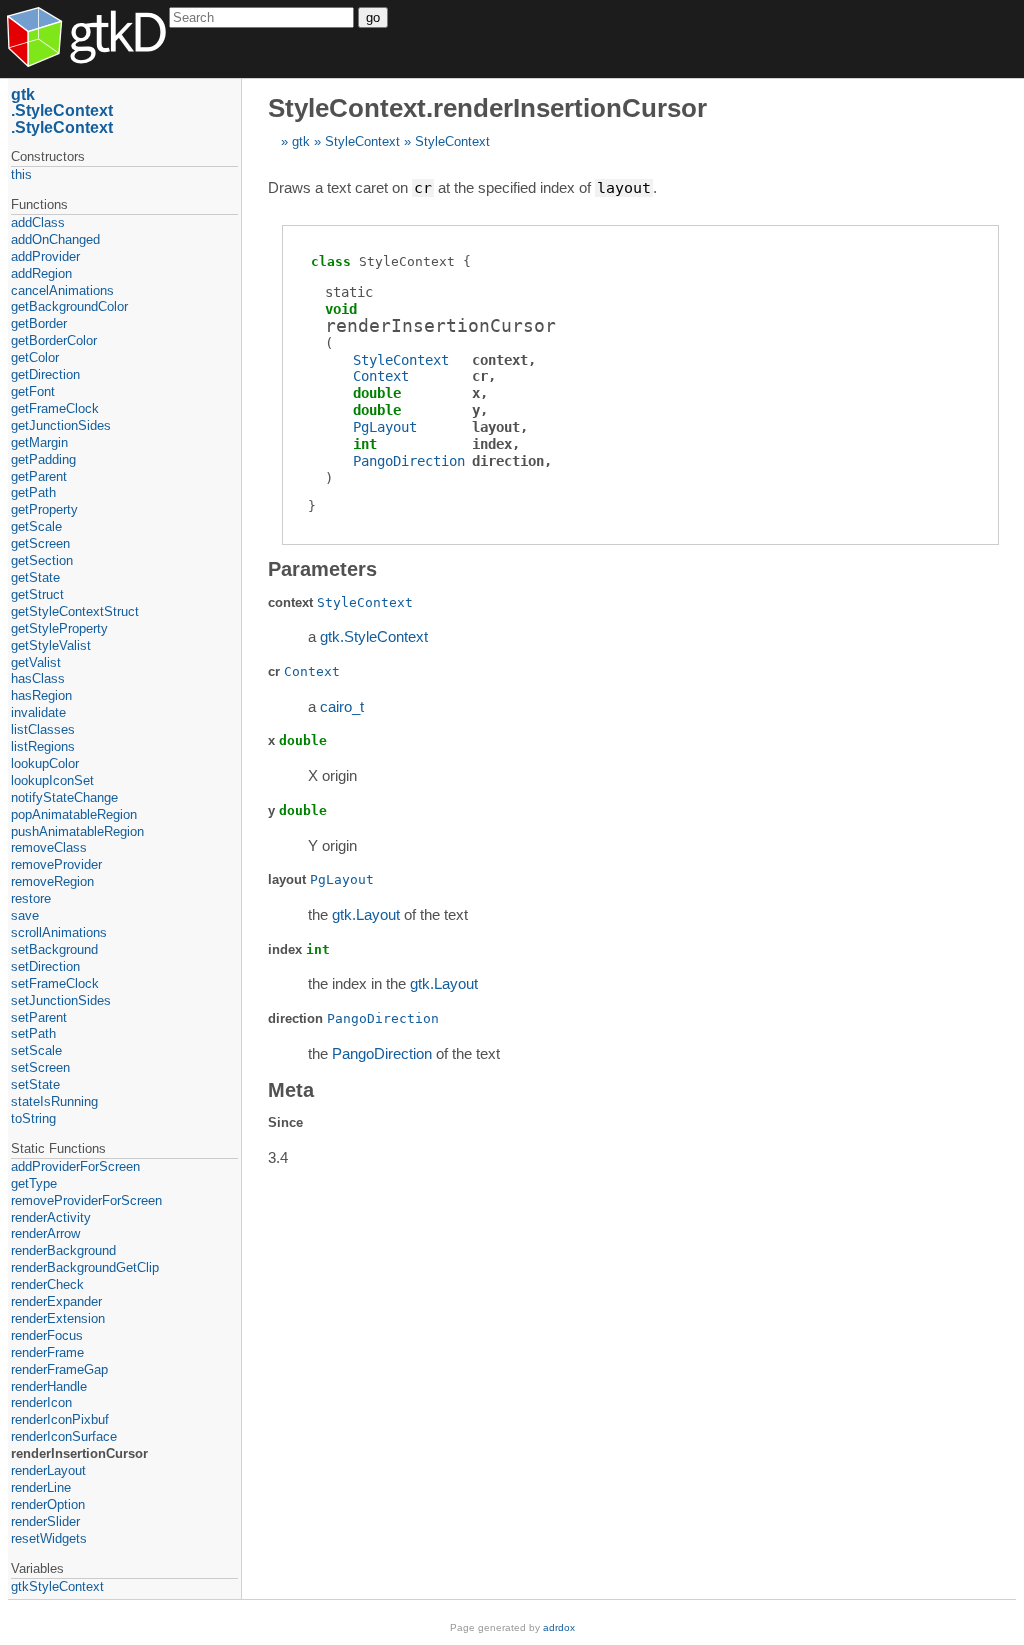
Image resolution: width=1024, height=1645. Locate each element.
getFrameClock (55, 408)
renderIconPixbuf (60, 1419)
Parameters (322, 569)
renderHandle (49, 1386)
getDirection (45, 374)
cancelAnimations (62, 290)
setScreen (40, 1067)
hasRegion (41, 695)
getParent (39, 476)
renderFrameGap (59, 1369)
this (21, 174)
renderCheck (47, 1284)
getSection (42, 560)
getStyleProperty (59, 628)
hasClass (38, 678)
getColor (35, 357)
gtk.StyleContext (374, 636)
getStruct (37, 594)
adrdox (559, 1627)
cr (480, 376)
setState (35, 1084)
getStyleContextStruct (75, 611)
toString (33, 1118)
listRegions (43, 746)
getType (34, 1183)
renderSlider (45, 1521)
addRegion (41, 273)
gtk (301, 141)
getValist (36, 662)
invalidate (38, 712)
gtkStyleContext (57, 1586)
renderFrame (47, 1352)
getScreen (40, 543)
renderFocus (47, 1335)
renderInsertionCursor (79, 1453)
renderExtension (58, 1318)
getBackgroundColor (69, 306)
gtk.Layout (366, 914)
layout (496, 427)
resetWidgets (49, 1538)
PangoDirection (409, 461)
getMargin (39, 442)
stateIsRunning (54, 1101)
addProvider (45, 256)
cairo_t (342, 706)
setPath (33, 1033)
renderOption (48, 1504)
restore (31, 898)
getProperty (44, 509)
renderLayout (48, 1470)
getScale (36, 526)
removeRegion (52, 881)
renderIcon (41, 1402)
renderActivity (51, 1217)
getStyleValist (51, 645)
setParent (39, 1017)
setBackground (54, 949)
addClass (38, 222)
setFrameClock (55, 983)
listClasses (43, 729)
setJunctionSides (61, 1000)
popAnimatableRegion (74, 814)
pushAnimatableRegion (77, 831)
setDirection (45, 966)
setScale (36, 1050)
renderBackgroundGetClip (85, 1267)
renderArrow (45, 1233)
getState (35, 577)
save (25, 915)
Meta (291, 1090)
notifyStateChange (64, 797)
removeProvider (56, 864)
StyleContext (362, 141)
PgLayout (385, 427)
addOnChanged (55, 239)
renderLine (41, 1487)
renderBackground (63, 1250)
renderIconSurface (64, 1436)
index (492, 444)
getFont (33, 391)
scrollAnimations (59, 932)
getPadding (43, 459)
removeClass (49, 847)
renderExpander (56, 1301)
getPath (33, 492)
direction (508, 461)
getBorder (39, 323)
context (500, 360)
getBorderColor (54, 340)
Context (381, 376)
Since (285, 1122)
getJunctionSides (61, 425)
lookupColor (45, 763)
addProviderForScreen (75, 1166)
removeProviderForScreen (86, 1200)
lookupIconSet (52, 780)
